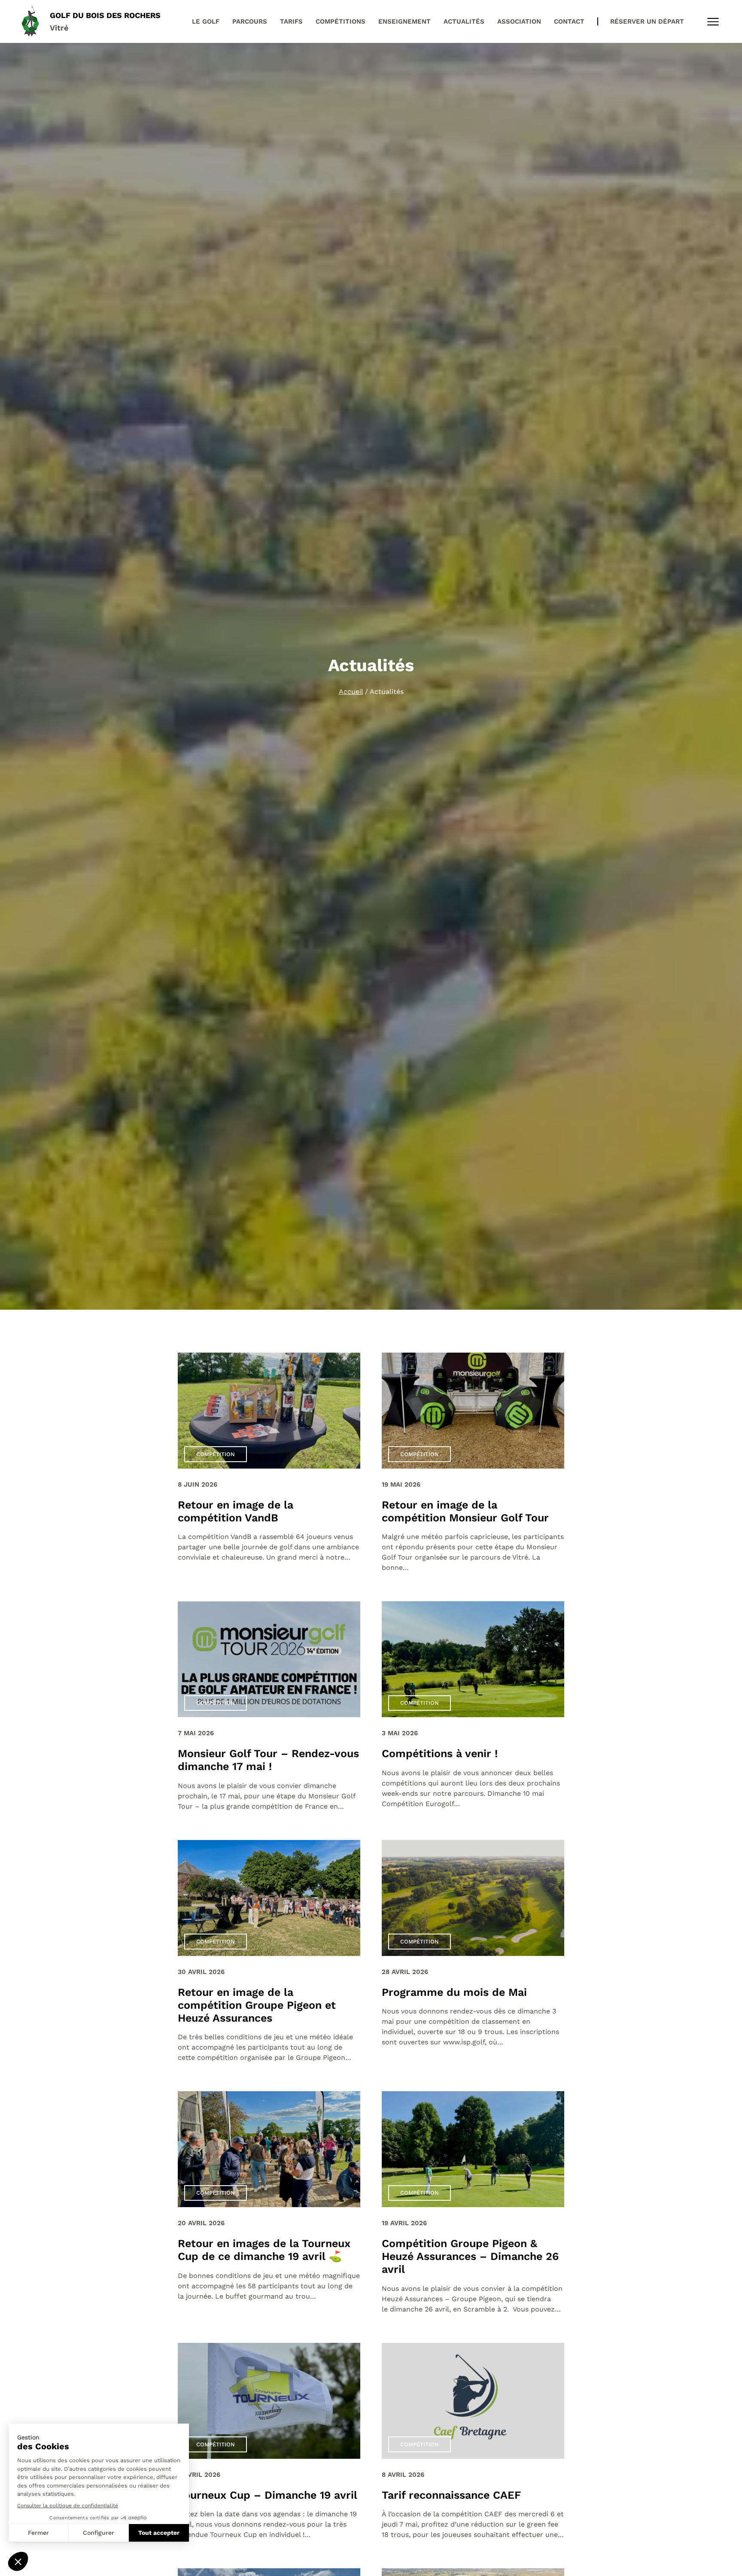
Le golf (206, 21)
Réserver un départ (647, 21)
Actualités (464, 21)
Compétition (216, 1454)
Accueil (351, 692)
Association (519, 21)
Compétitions (341, 21)
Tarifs (291, 21)
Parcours (250, 21)
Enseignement (404, 21)
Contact (569, 21)
